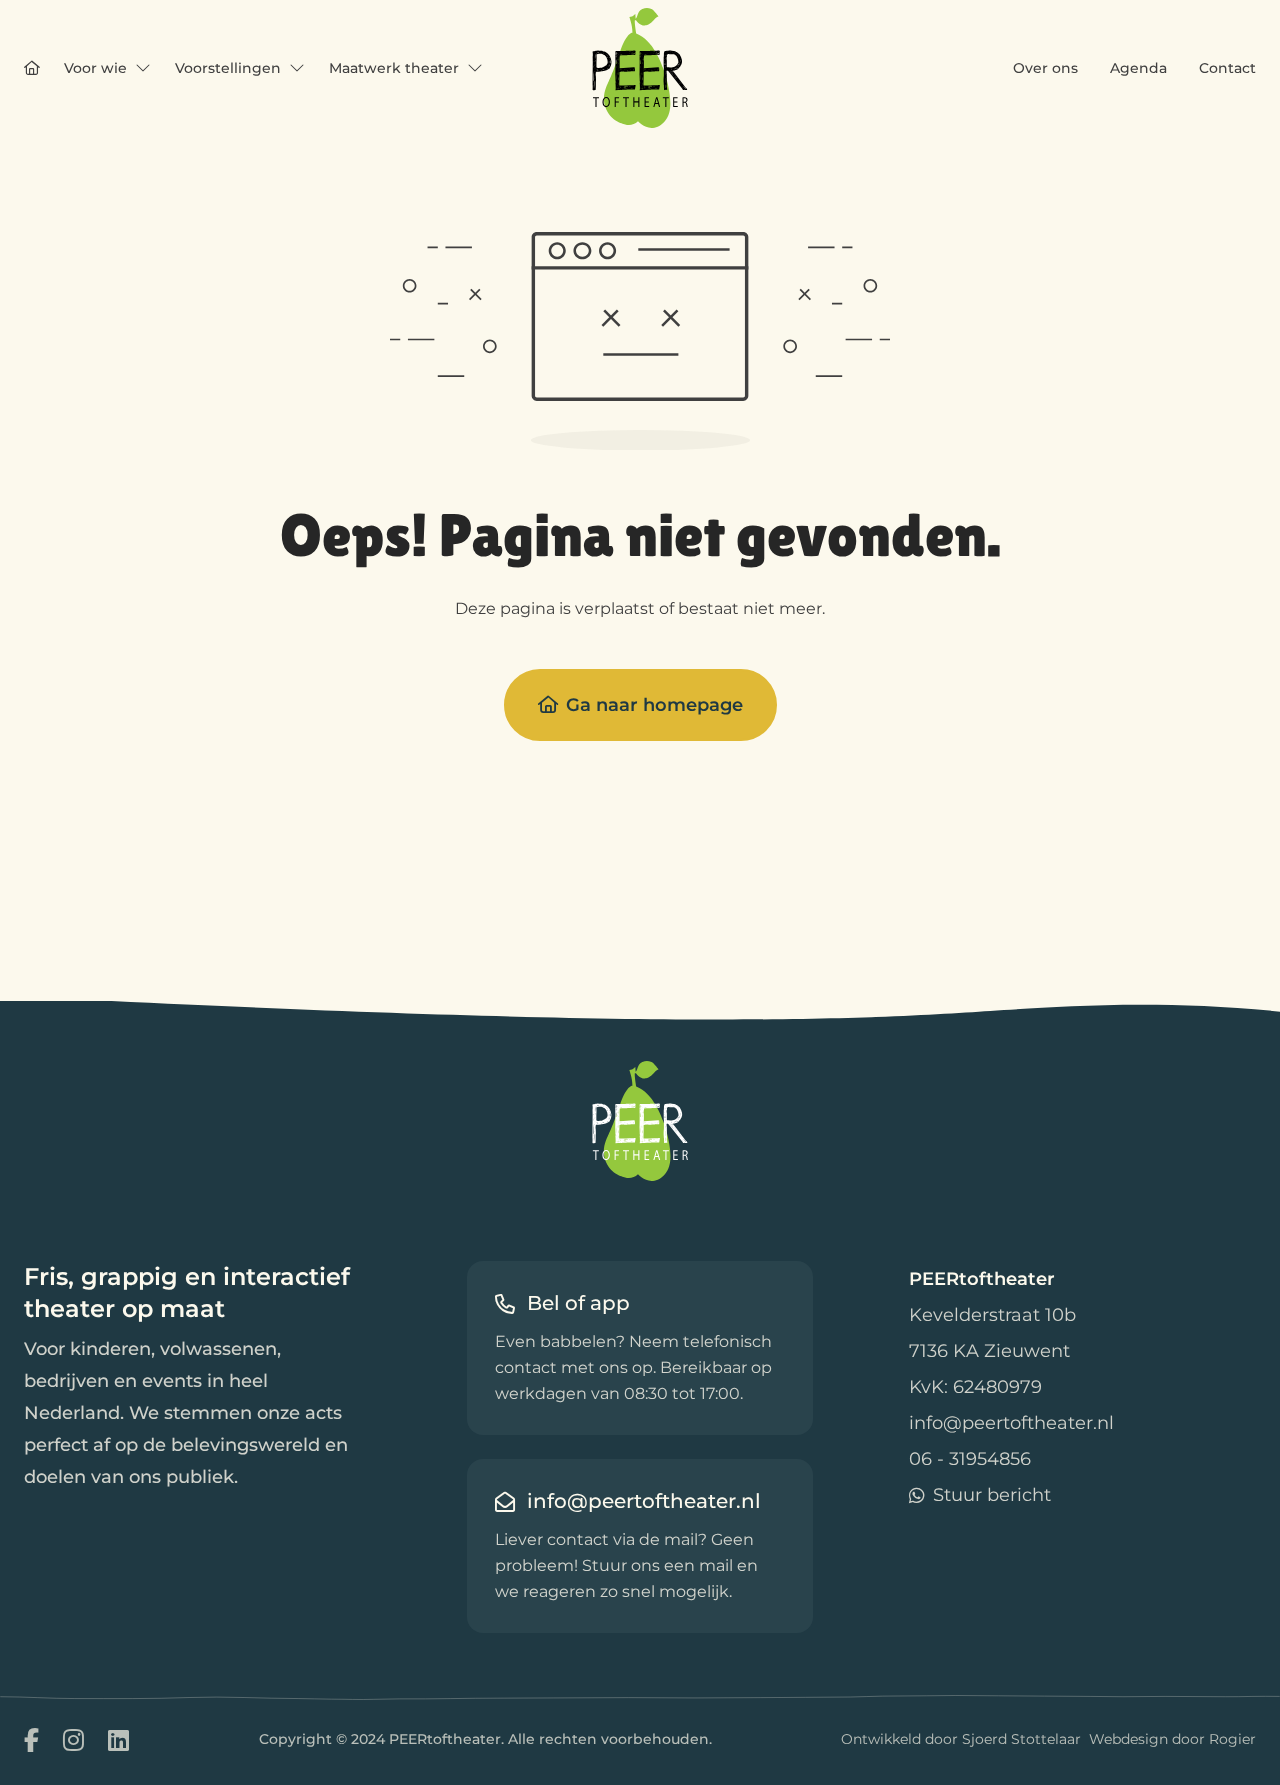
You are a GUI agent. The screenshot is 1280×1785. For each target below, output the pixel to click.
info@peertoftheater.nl (1011, 1423)
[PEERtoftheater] (640, 68)
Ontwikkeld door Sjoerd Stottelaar (961, 1739)
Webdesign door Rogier (1172, 1739)
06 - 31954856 (970, 1459)
